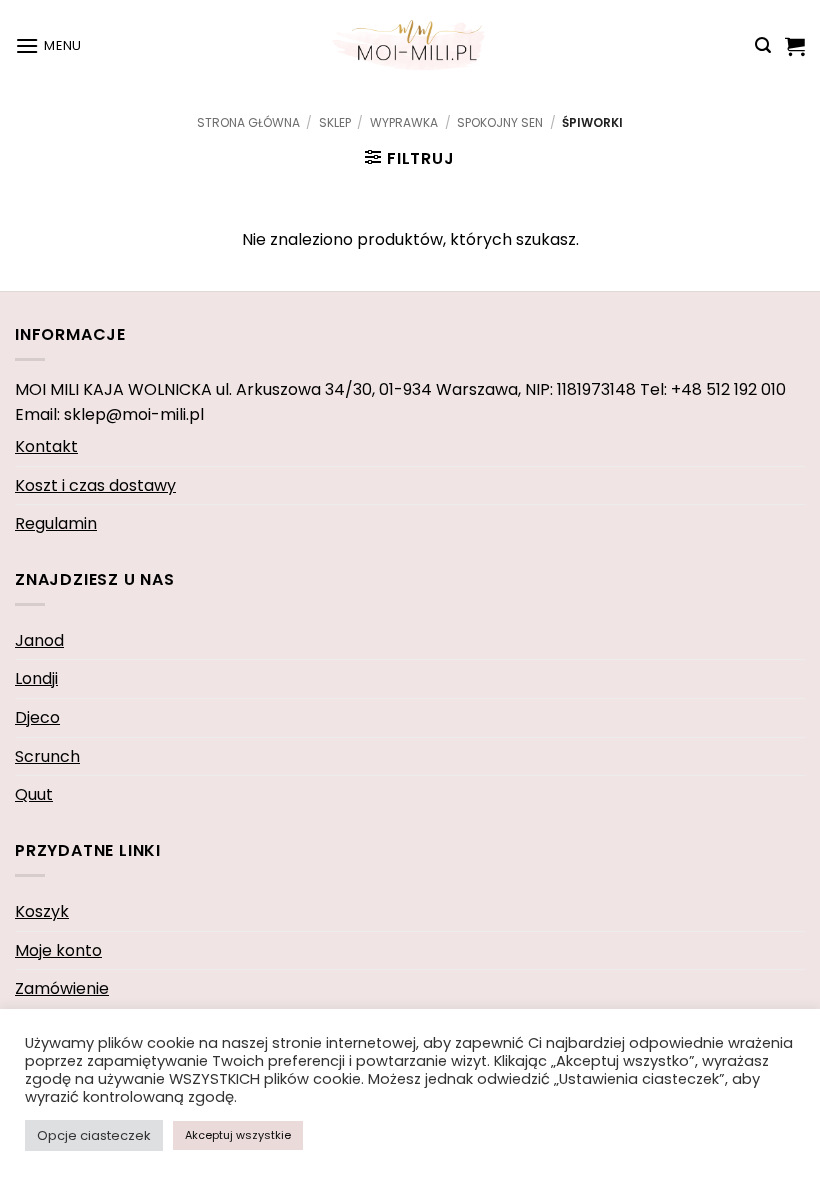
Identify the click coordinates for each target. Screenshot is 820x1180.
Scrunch (47, 756)
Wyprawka (404, 122)
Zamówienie (62, 988)
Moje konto (58, 950)
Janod (39, 640)
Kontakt (46, 446)
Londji (36, 678)
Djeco (37, 717)
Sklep (335, 122)
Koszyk (42, 911)
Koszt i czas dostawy (95, 485)
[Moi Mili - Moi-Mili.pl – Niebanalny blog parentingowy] (410, 45)
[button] (48, 45)
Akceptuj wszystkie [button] (238, 1135)
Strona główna (248, 122)
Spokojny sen (500, 122)
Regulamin (56, 523)
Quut (34, 794)
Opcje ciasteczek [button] (94, 1135)
